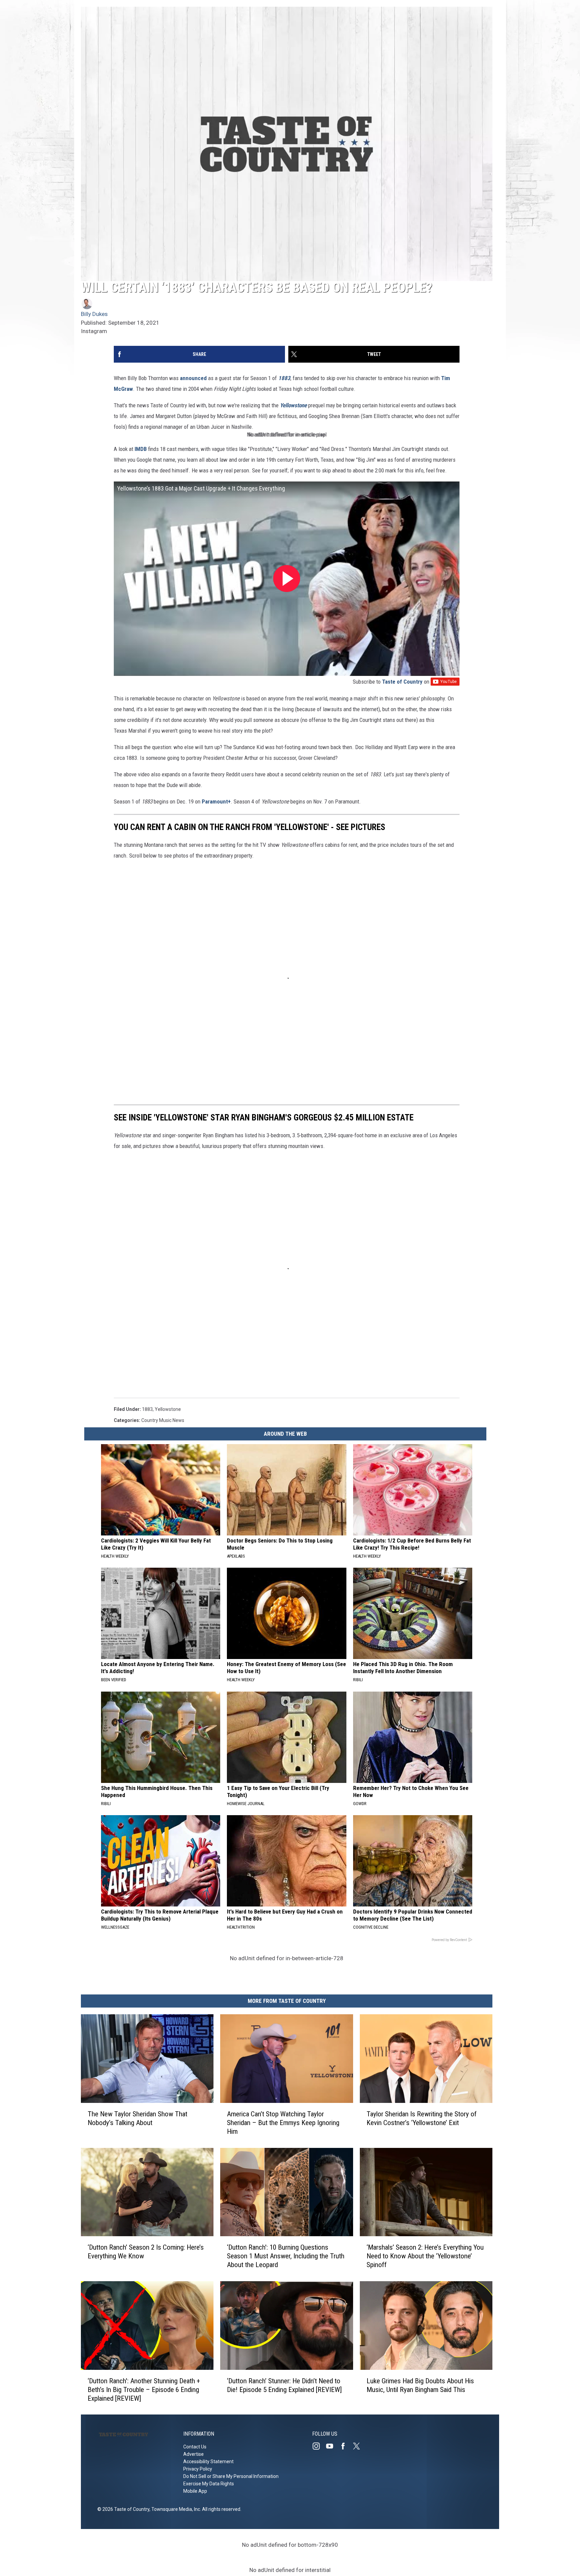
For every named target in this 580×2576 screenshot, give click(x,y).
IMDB (141, 449)
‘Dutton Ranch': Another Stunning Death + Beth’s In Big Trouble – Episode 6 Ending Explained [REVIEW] (144, 2389)
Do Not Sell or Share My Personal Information (231, 2476)
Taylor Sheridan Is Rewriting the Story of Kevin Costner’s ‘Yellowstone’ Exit (422, 2118)
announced (193, 378)
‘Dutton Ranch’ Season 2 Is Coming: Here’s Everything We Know (146, 2252)
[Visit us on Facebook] (346, 2446)
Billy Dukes (94, 314)
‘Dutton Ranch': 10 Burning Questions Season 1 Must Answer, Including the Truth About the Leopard (286, 2256)
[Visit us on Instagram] (319, 2446)
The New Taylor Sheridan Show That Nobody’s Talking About (137, 2118)
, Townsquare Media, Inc (175, 2509)
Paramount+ (216, 801)
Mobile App (195, 2491)
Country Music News (163, 1420)
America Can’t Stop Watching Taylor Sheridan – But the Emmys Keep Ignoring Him (283, 2122)
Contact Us (195, 2447)
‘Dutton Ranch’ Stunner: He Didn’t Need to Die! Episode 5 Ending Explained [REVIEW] (284, 2385)
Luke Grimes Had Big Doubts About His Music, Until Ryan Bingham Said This (420, 2385)
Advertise (194, 2454)
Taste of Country (402, 682)
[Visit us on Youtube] (332, 2446)
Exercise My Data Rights (209, 2484)
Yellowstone (293, 405)
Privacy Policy (198, 2469)
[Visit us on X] (359, 2446)
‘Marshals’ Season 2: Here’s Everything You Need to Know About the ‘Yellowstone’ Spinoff (425, 2256)
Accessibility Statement (208, 2462)
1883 (147, 1409)
